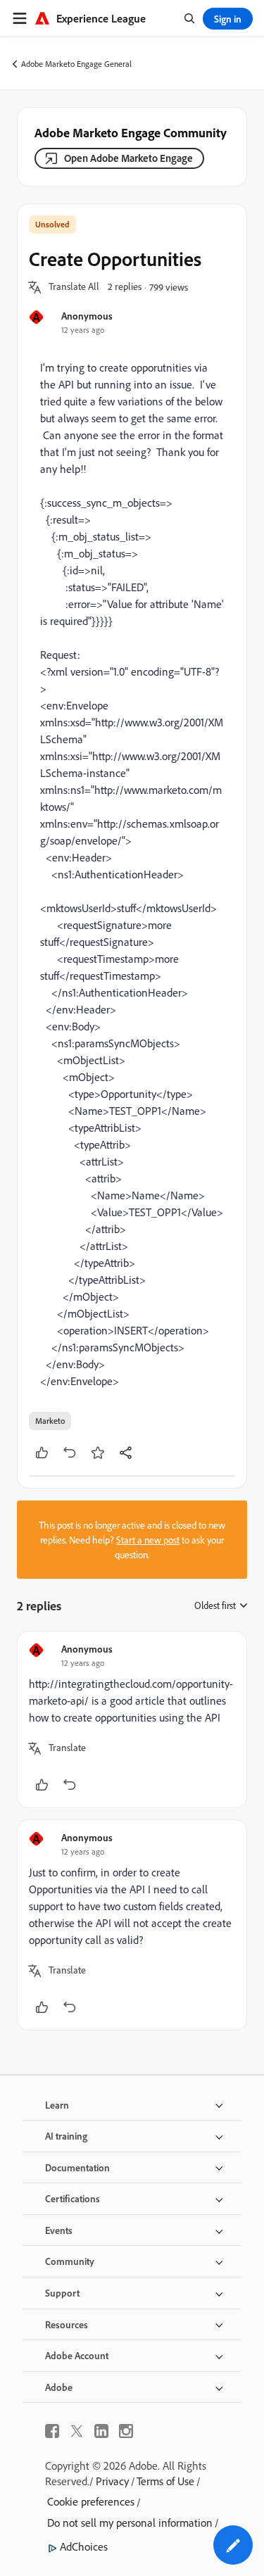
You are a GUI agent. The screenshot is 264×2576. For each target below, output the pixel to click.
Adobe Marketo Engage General (76, 64)
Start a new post (148, 1540)
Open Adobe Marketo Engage (128, 158)
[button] (74, 287)
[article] (132, 1719)
